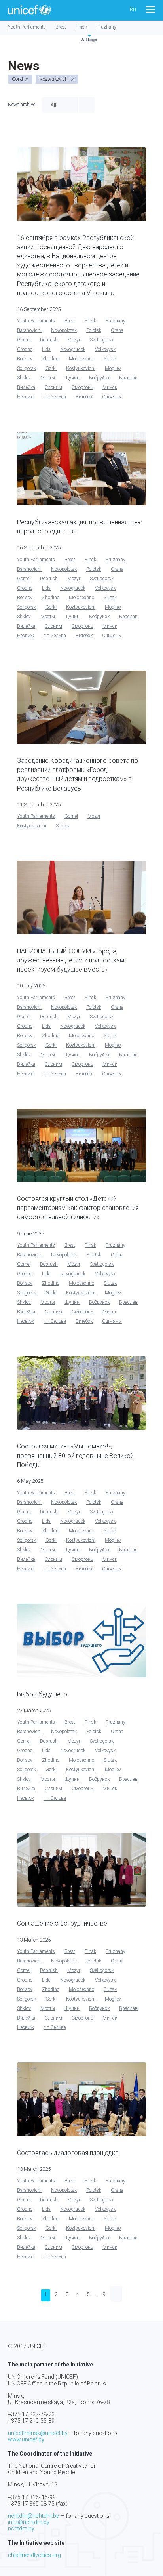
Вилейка (26, 387)
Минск (110, 387)
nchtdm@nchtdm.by (33, 2516)
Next (116, 2294)
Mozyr (74, 340)
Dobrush (49, 340)
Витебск (84, 397)
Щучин (72, 378)
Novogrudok (73, 349)
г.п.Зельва (55, 397)
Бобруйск (99, 378)
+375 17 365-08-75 (31, 2504)
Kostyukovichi (81, 368)
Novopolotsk (64, 330)
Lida (46, 349)
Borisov (25, 359)
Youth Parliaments (27, 27)
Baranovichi (29, 330)
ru (133, 10)
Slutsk (110, 359)
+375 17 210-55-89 (31, 2421)
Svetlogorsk (102, 340)
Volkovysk (105, 349)
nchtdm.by (21, 2528)
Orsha (117, 330)
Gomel (24, 340)
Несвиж (26, 397)
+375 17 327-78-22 (31, 2414)
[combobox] (60, 105)
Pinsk (81, 27)
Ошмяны (112, 397)
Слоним (53, 387)
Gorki (51, 368)
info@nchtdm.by (29, 2522)
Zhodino (51, 359)
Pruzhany (106, 27)
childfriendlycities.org (34, 2555)
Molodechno (81, 359)
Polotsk (94, 330)
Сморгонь (82, 387)
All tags (89, 40)
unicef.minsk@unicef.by (38, 2433)
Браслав (128, 378)
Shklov (24, 378)
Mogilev (113, 368)
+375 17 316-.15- (29, 2497)
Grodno (25, 349)
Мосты (48, 378)
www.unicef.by (26, 2439)
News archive (22, 105)
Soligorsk (27, 368)
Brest (61, 27)
